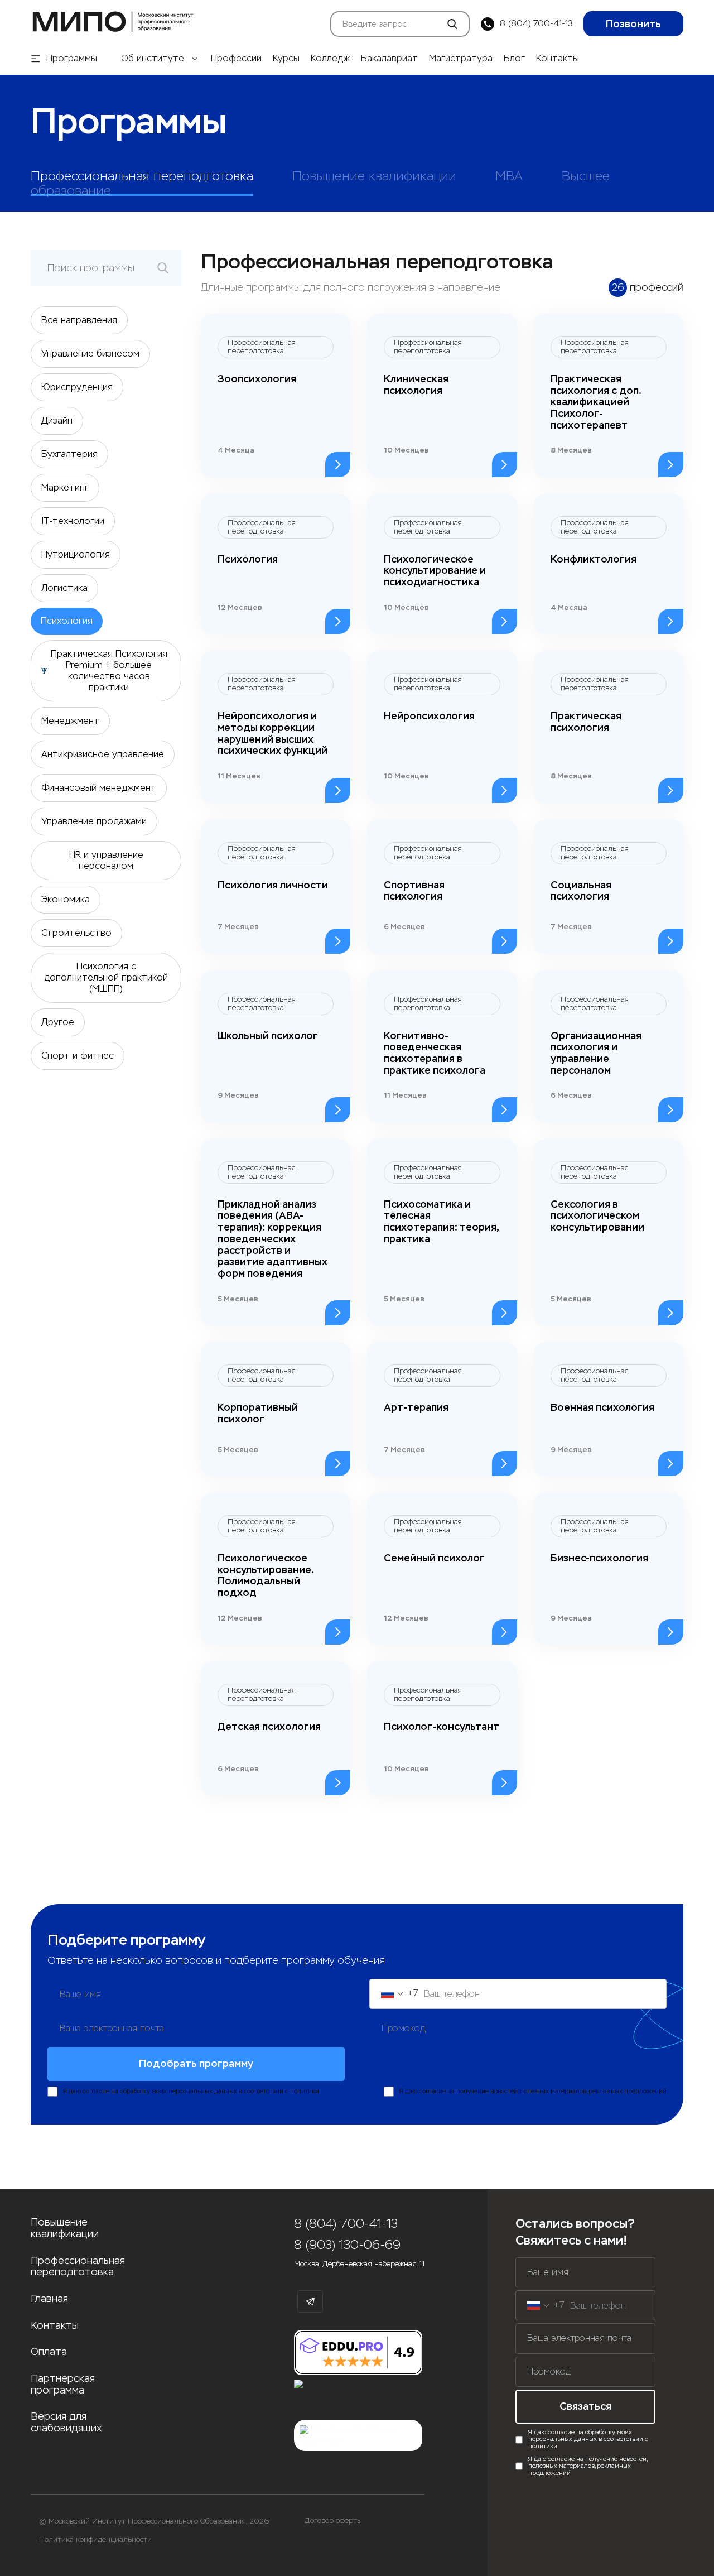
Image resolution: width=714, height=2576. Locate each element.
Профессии (236, 59)
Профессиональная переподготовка (78, 2267)
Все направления (79, 320)
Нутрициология (76, 554)
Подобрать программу (196, 2064)
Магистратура (461, 59)
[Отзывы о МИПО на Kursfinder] (358, 2436)
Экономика (66, 899)
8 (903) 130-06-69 (347, 2245)
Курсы (286, 59)
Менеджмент (70, 721)
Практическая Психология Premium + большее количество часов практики (109, 671)
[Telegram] (310, 2301)
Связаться (585, 2406)
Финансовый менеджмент (99, 788)
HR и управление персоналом (106, 860)
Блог (514, 59)
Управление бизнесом (90, 354)
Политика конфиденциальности (95, 2540)
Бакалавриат (389, 59)
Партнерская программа (63, 2384)
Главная (49, 2299)
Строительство (76, 933)
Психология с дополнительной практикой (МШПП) (106, 977)
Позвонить (633, 24)
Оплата (49, 2352)
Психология (67, 621)
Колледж (330, 59)
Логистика (64, 588)
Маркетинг (65, 487)
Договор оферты (333, 2521)
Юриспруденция (77, 387)
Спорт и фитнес (78, 1056)
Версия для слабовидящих (66, 2422)
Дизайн (57, 420)
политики (305, 2091)
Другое (58, 1022)
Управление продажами (94, 821)
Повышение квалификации (65, 2228)
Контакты (558, 59)
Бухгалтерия (69, 454)
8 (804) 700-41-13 (536, 24)
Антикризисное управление (103, 754)
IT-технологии (73, 521)
